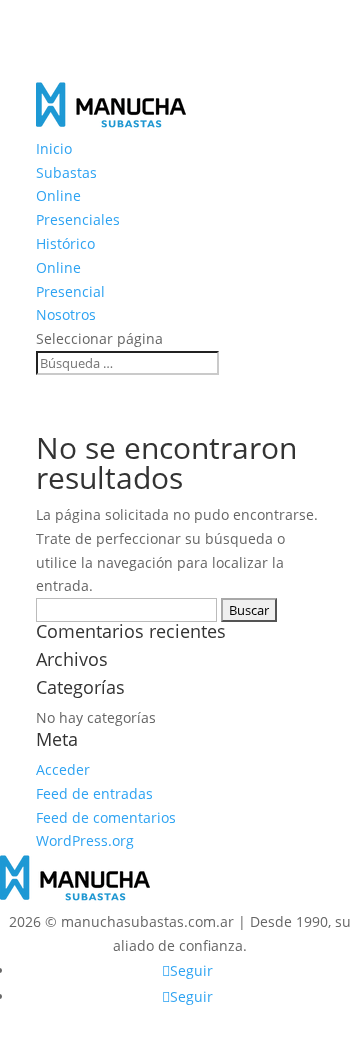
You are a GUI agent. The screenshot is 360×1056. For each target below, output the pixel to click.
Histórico (65, 243)
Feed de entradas (94, 793)
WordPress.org (85, 840)
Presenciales (78, 219)
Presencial (70, 291)
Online (58, 195)
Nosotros (66, 314)
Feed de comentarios (106, 817)
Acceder (63, 769)
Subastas (66, 172)
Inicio (54, 148)
